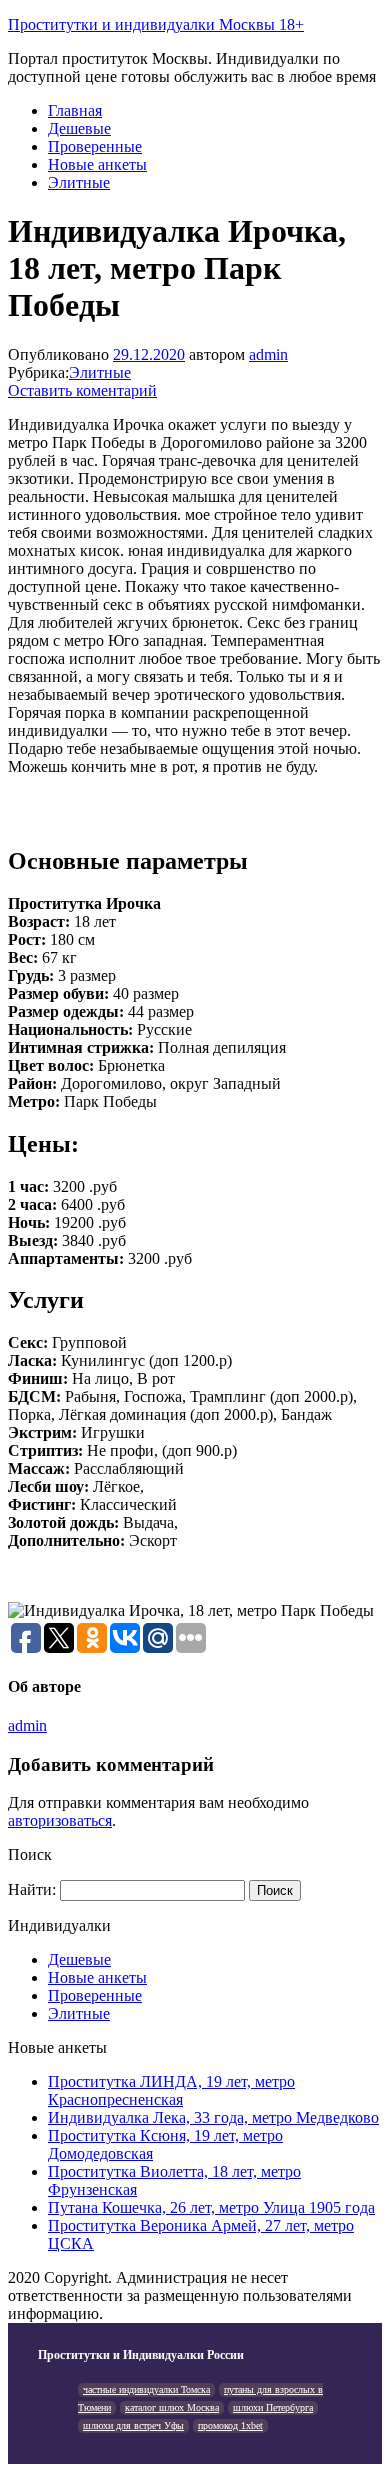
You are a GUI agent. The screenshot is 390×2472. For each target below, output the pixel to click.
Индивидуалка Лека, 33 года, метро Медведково (213, 2117)
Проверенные (95, 146)
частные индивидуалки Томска (146, 2389)
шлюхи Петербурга (273, 2407)
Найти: (32, 1889)
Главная (75, 110)
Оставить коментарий (82, 390)
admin (268, 354)
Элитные (79, 182)
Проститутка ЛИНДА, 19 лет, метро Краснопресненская (171, 2090)
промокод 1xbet (230, 2425)
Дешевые (79, 128)
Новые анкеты (97, 164)
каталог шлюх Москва (172, 2407)
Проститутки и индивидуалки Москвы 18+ (156, 24)
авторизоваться (60, 1820)
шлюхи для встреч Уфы (133, 2425)
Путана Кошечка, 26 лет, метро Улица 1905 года (211, 2207)
